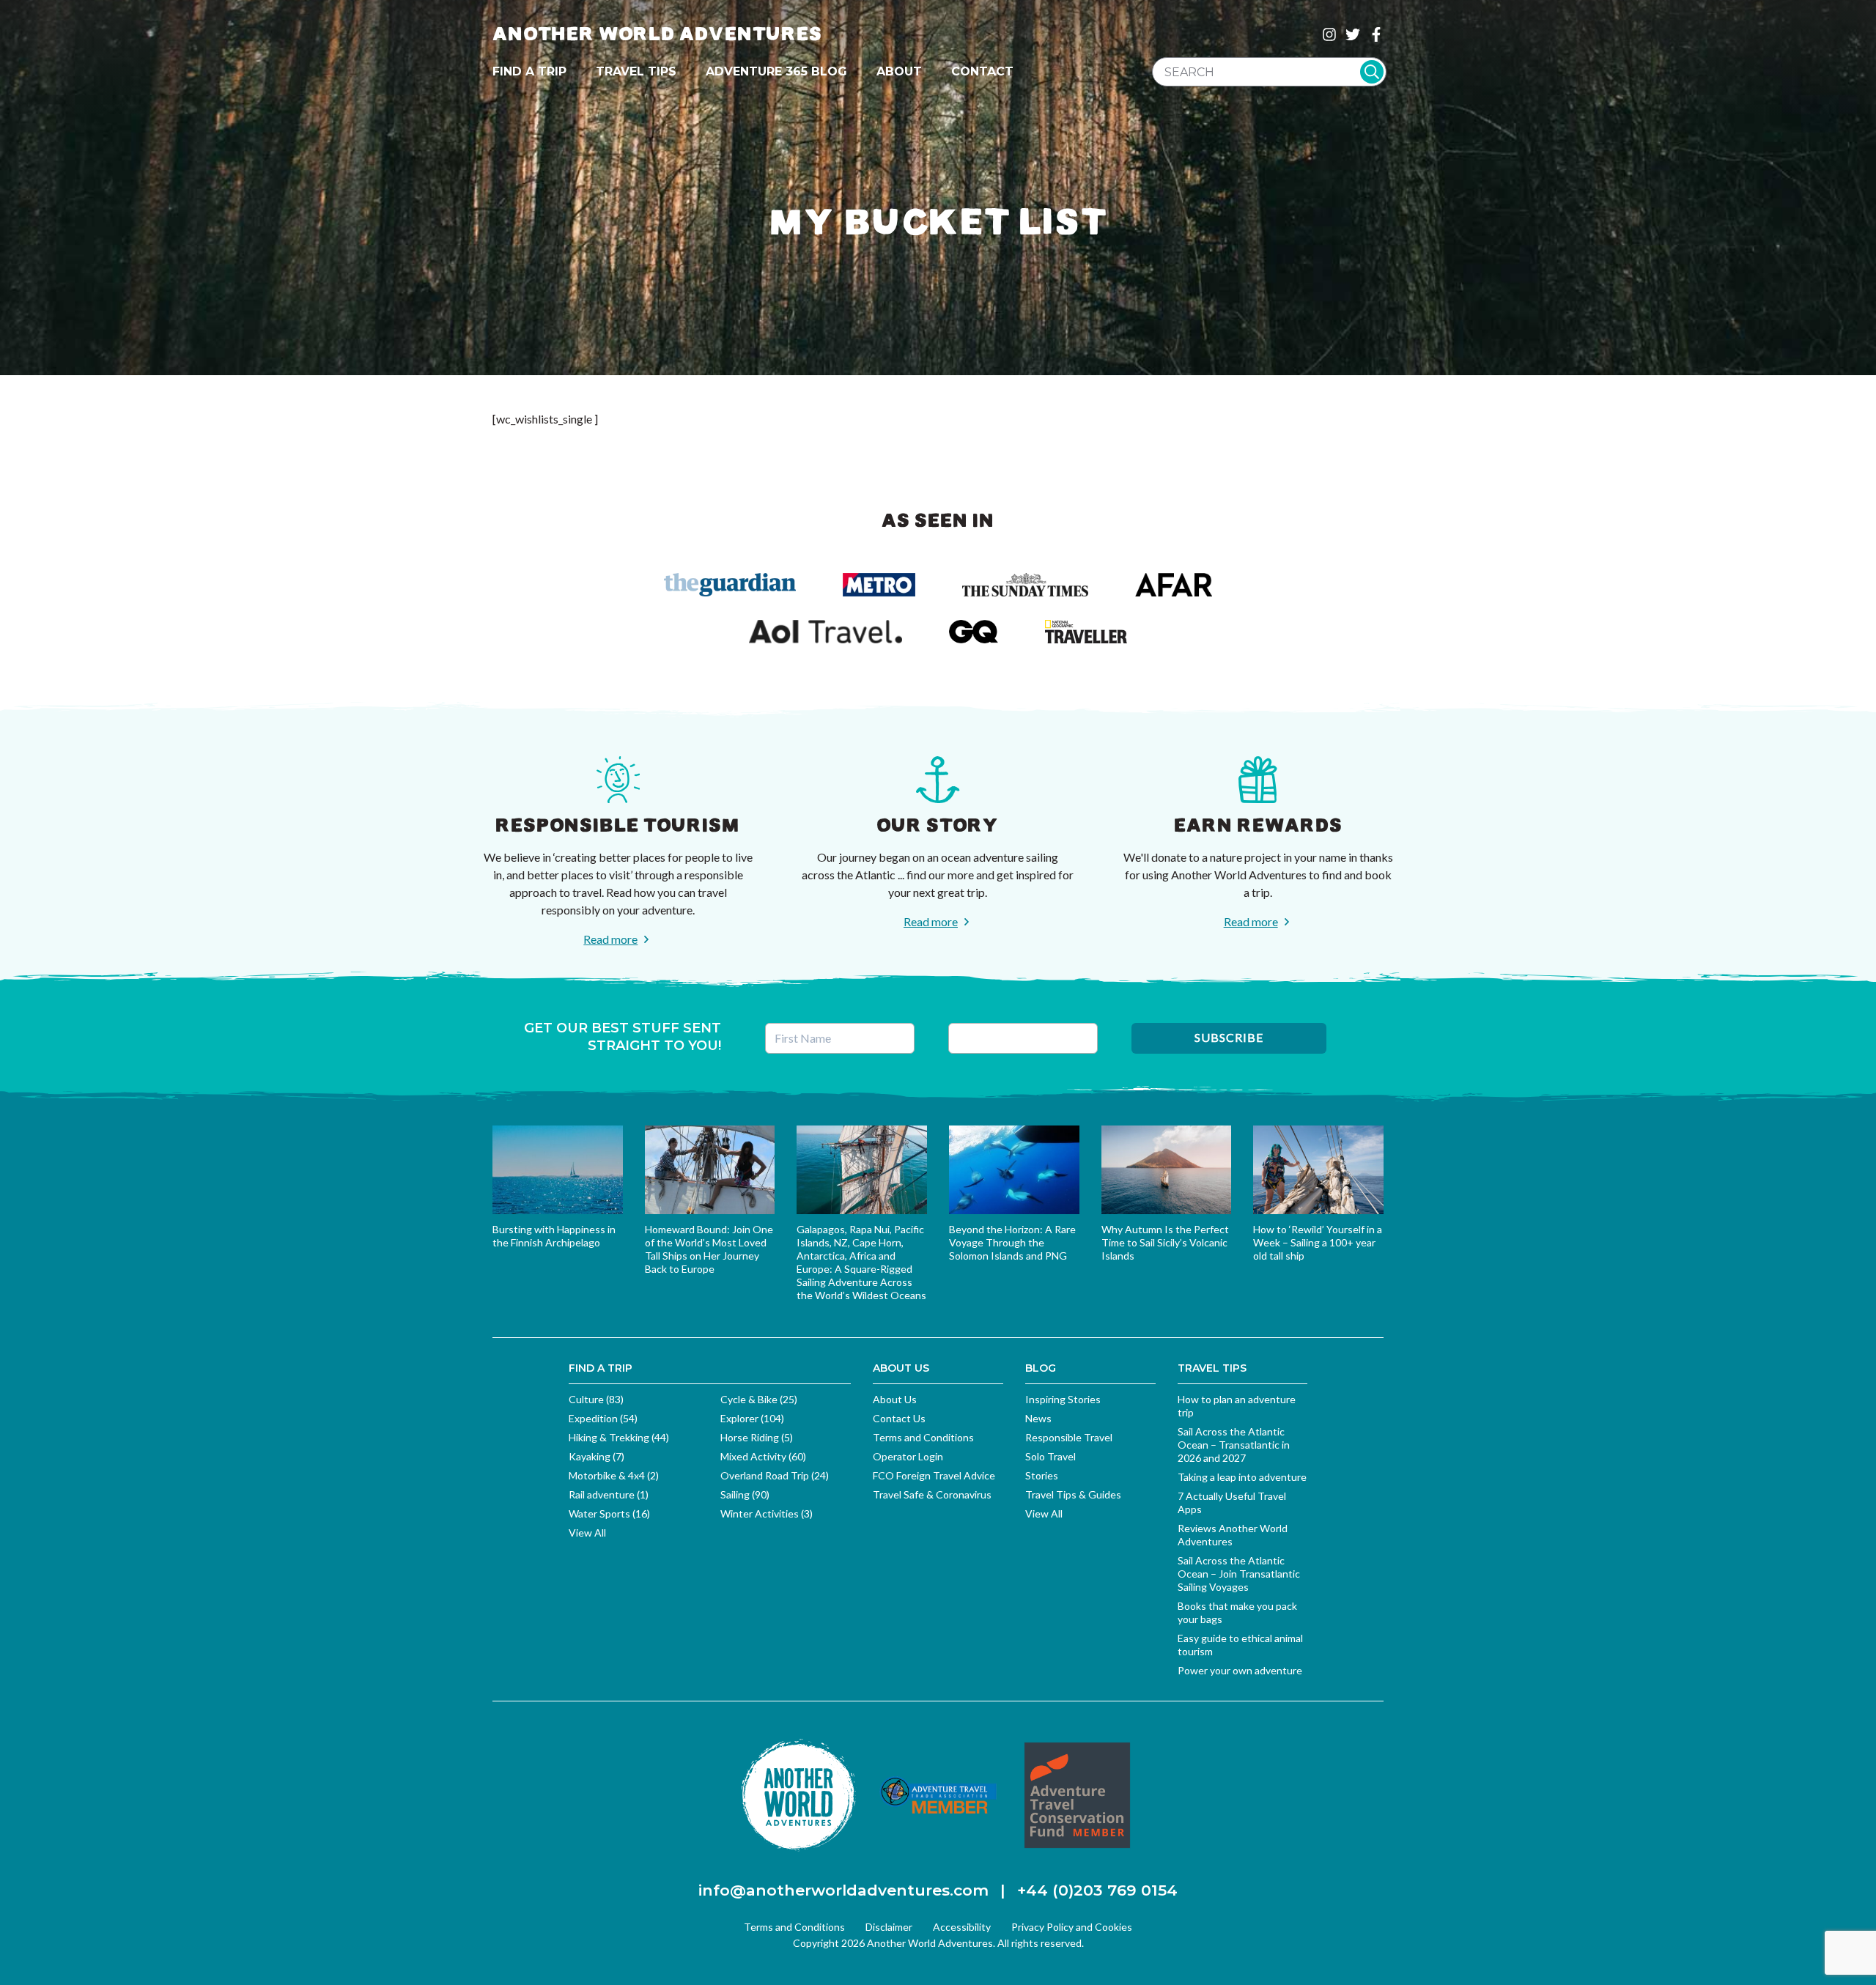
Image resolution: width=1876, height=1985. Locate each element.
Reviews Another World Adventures (1233, 1535)
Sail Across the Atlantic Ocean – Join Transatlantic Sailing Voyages (1239, 1574)
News (1038, 1418)
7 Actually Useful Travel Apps (1232, 1502)
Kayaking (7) (597, 1456)
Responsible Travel (1069, 1437)
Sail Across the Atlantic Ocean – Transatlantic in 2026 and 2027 (1234, 1445)
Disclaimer (889, 1927)
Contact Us (899, 1418)
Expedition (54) (603, 1418)
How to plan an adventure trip (1237, 1406)
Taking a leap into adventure (1242, 1477)
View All (587, 1533)
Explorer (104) (752, 1418)
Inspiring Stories (1063, 1399)
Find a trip (529, 71)
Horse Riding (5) (757, 1437)
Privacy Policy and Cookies (1072, 1927)
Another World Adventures (657, 34)
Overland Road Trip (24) (775, 1475)
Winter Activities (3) (767, 1513)
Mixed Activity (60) (763, 1456)
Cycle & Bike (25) (759, 1399)
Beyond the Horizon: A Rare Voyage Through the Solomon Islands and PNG (1012, 1242)
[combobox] (1269, 72)
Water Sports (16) (609, 1513)
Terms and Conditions (923, 1437)
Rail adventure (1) (609, 1494)
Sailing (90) (745, 1494)
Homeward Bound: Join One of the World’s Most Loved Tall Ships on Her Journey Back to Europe (709, 1249)
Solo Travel (1050, 1456)
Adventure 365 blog (776, 71)
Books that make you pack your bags (1237, 1612)
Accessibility (962, 1927)
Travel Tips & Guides (1073, 1494)
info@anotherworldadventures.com (843, 1890)
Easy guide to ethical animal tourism (1240, 1645)
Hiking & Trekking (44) (619, 1437)
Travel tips (636, 71)
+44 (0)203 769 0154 (1097, 1890)
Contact (982, 71)
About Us (895, 1399)
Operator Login (908, 1456)
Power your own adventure (1240, 1670)
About (899, 71)
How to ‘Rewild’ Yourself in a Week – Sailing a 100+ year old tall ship (1318, 1242)
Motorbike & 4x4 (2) (614, 1475)
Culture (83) (596, 1399)
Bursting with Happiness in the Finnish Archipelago (554, 1236)
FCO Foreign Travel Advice (934, 1475)
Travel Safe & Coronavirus (932, 1494)
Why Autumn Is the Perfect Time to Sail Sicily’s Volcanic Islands (1165, 1242)
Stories (1042, 1475)
